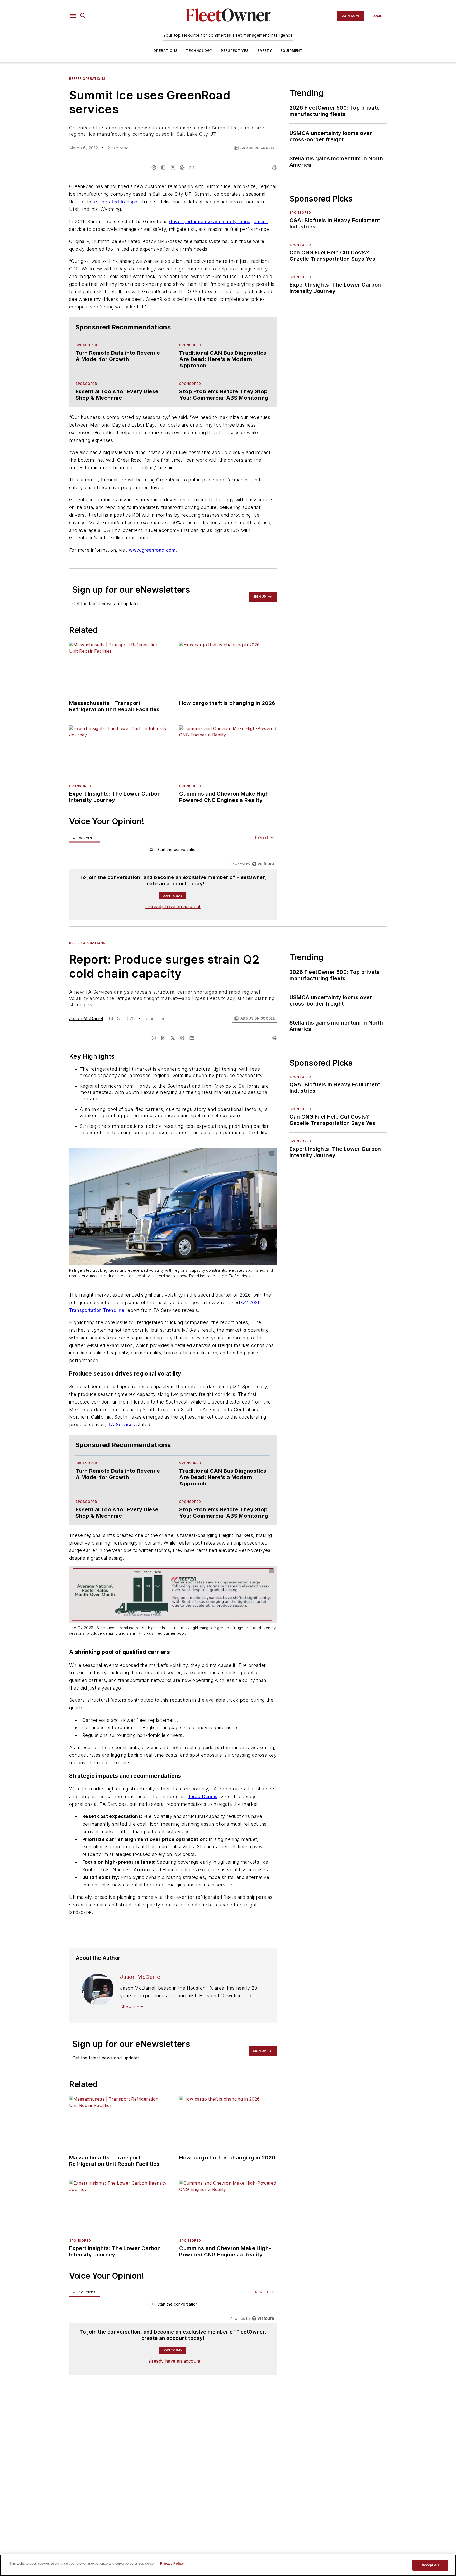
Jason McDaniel (86, 1039)
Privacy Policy (172, 2563)
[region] (173, 872)
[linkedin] (163, 167)
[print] (274, 167)
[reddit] (182, 167)
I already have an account (173, 927)
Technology (199, 51)
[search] (83, 16)
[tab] (84, 859)
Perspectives (235, 51)
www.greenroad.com (152, 571)
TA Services (121, 1456)
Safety (265, 51)
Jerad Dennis (203, 1838)
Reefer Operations (87, 79)
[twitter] (173, 167)
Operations (165, 51)
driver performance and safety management (218, 221)
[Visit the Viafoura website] (263, 885)
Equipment (292, 51)
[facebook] (154, 167)
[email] (192, 167)
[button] (73, 16)
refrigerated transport (117, 202)
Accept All (430, 2565)
